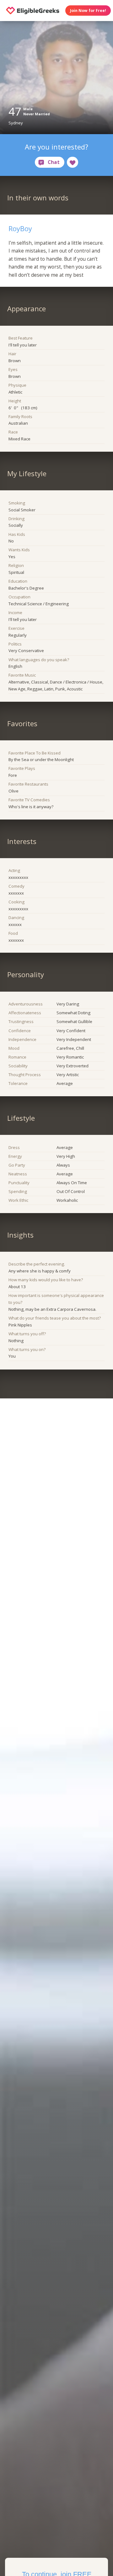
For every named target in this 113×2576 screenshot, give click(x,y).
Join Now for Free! (88, 11)
